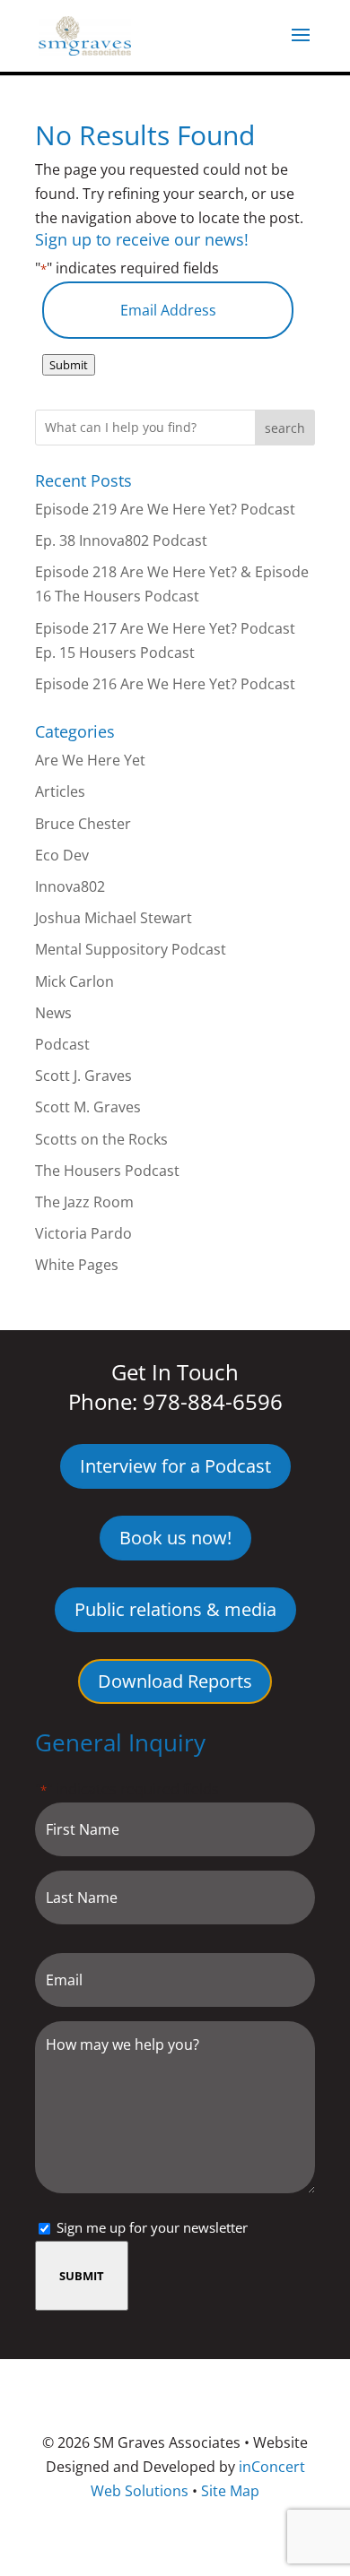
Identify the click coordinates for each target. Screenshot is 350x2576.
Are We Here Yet (90, 760)
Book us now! (175, 1538)
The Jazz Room (84, 1202)
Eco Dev (62, 855)
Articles (60, 791)
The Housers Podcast (107, 1171)
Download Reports (175, 1681)
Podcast (62, 1044)
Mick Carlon (74, 981)
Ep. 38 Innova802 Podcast (121, 540)
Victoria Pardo (83, 1233)
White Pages (77, 1265)
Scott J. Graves (83, 1076)
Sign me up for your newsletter (152, 2227)
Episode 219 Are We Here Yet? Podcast (165, 509)
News (53, 1013)
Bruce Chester (83, 824)
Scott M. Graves (88, 1107)
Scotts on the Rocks (101, 1139)
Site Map (230, 2491)
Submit (69, 365)
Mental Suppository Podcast (131, 949)
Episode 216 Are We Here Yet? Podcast (165, 684)
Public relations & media (175, 1609)
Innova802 (70, 886)
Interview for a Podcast (175, 1466)
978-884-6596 (213, 1401)
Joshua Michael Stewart (114, 918)
